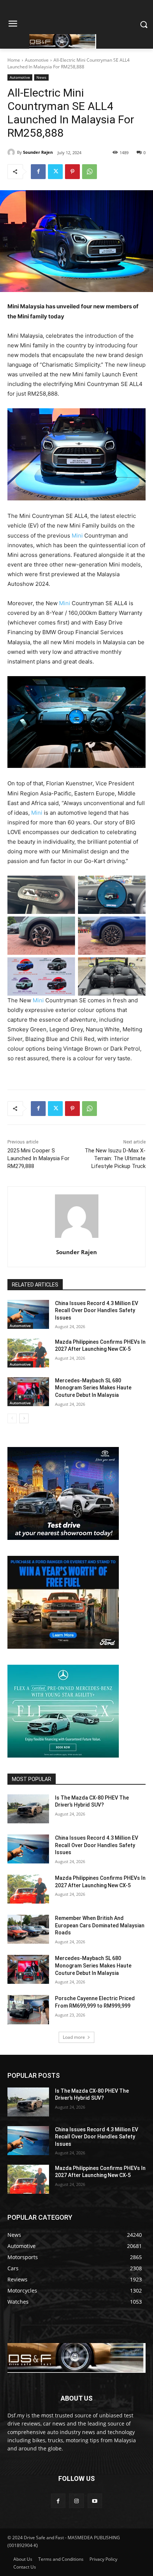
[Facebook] (38, 172)
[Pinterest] (72, 172)
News (41, 77)
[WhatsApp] (89, 172)
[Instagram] (76, 2501)
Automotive (37, 60)
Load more (74, 2037)
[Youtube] (95, 2501)
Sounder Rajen (38, 152)
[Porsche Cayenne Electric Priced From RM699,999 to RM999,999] (28, 2009)
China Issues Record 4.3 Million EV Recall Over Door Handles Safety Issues (97, 1310)
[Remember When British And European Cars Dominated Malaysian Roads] (28, 1929)
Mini (77, 536)
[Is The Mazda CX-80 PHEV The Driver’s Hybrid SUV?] (28, 1809)
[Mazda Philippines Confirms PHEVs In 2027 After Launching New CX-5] (28, 1353)
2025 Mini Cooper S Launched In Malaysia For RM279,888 (38, 1158)
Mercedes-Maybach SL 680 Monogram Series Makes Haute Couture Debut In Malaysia (93, 1388)
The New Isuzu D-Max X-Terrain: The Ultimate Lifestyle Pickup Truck (115, 1158)
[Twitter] (55, 172)
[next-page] (24, 1418)
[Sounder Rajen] (12, 152)
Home (14, 60)
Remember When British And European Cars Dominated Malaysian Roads (100, 1925)
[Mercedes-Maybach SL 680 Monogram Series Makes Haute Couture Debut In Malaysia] (28, 1392)
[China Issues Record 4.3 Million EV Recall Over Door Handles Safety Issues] (28, 1314)
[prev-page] (12, 1418)
